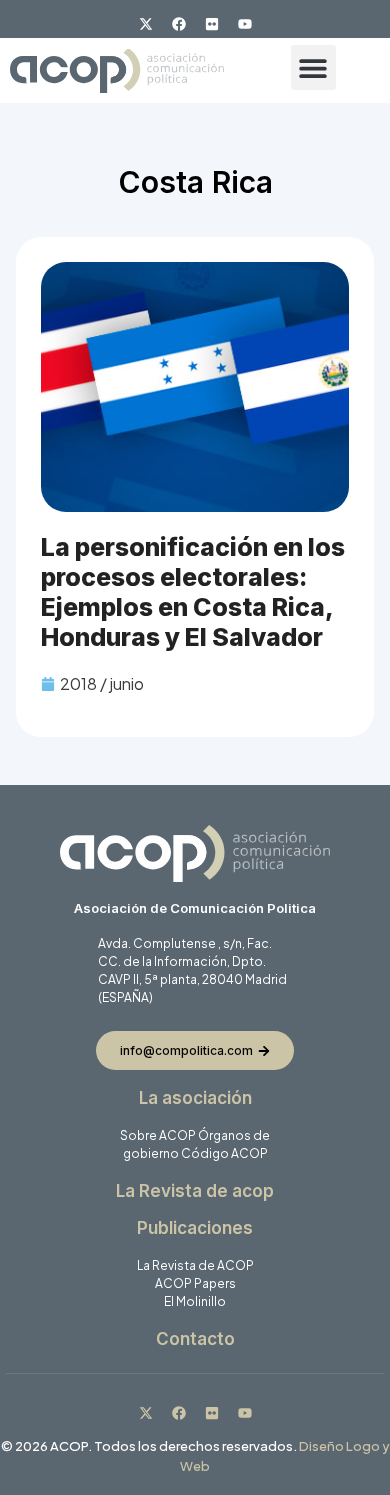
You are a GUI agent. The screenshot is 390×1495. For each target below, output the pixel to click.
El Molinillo (195, 1301)
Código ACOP (224, 1153)
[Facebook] (179, 24)
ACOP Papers (195, 1283)
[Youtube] (245, 24)
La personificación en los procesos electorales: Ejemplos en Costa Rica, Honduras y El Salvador (193, 592)
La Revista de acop (195, 1191)
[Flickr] (212, 24)
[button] (313, 67)
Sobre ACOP (158, 1135)
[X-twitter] (146, 24)
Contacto (195, 1339)
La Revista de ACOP (195, 1265)
